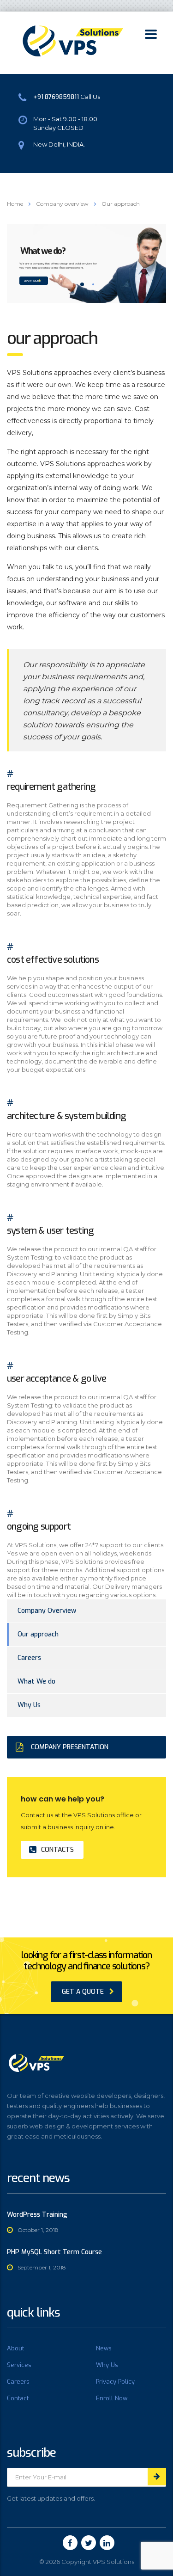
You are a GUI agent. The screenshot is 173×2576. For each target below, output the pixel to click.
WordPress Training (37, 2215)
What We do (36, 1681)
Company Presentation (70, 1747)
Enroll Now (112, 2398)
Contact (18, 2398)
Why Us (29, 1705)
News (104, 2349)
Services (19, 2365)
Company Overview (47, 1611)
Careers (29, 1658)
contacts (57, 1850)
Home (15, 204)
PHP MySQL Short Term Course (54, 2252)
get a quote (83, 1992)
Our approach (38, 1634)
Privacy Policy (115, 2382)
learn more (32, 281)
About (15, 2349)
